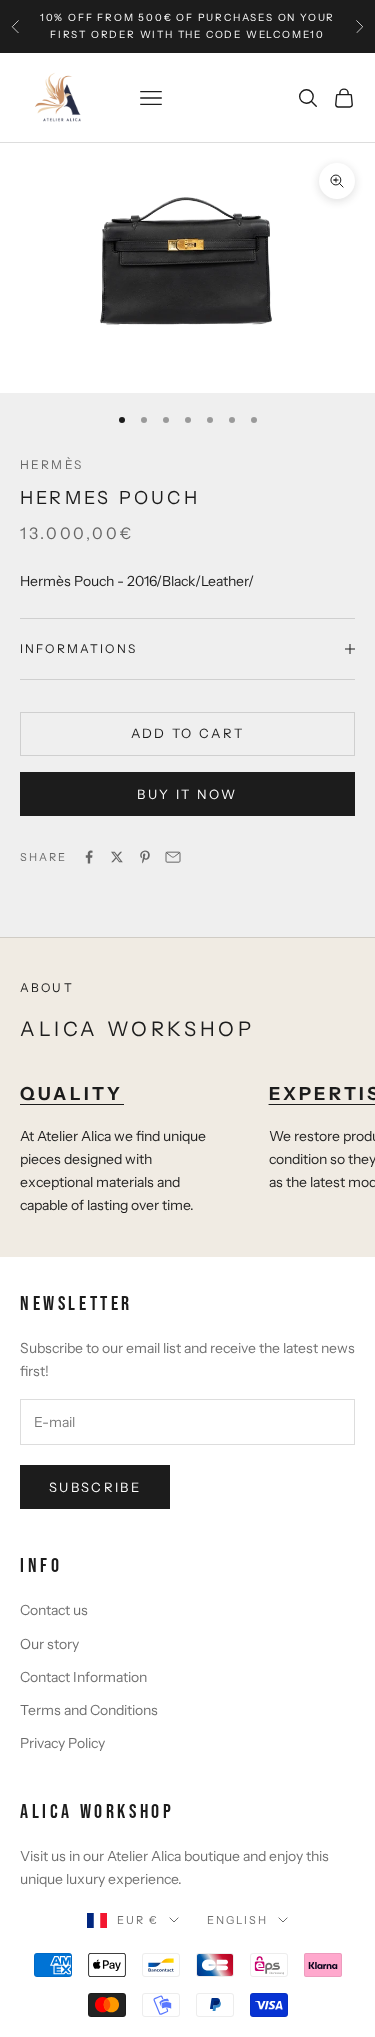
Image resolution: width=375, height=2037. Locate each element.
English (237, 1920)
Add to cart (188, 733)
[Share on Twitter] (117, 857)
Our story (49, 1644)
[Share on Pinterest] (145, 857)
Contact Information (83, 1677)
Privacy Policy (62, 1743)
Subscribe (95, 1487)
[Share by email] (173, 857)
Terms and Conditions (89, 1710)
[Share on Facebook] (89, 857)
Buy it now (187, 794)
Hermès (51, 464)
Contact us (54, 1610)
